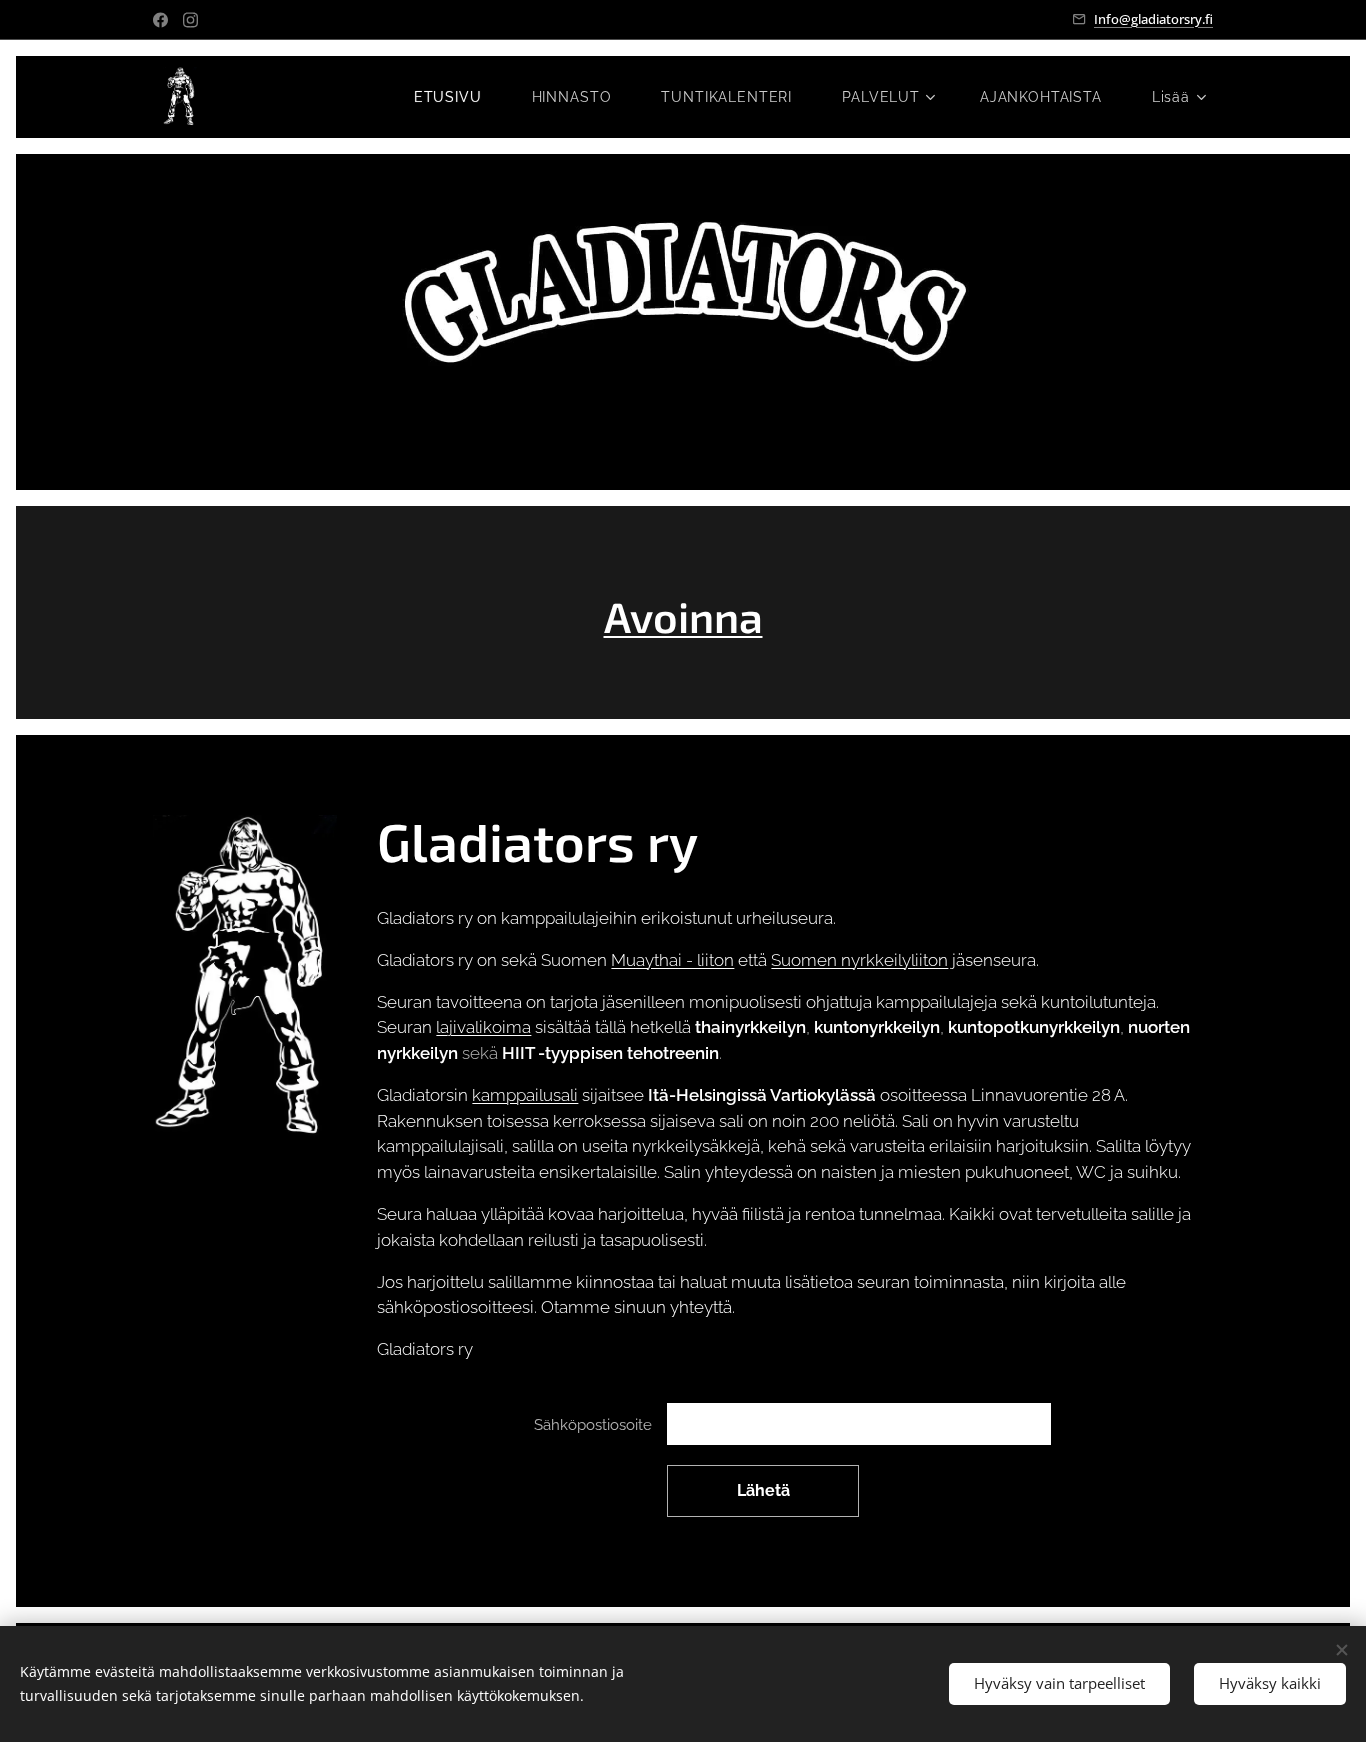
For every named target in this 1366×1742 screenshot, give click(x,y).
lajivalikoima (483, 1027)
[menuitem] (458, 97)
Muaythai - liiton (672, 960)
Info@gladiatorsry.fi (1153, 19)
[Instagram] (190, 20)
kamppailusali (525, 1095)
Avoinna (683, 616)
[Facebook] (160, 20)
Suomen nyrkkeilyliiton (859, 960)
